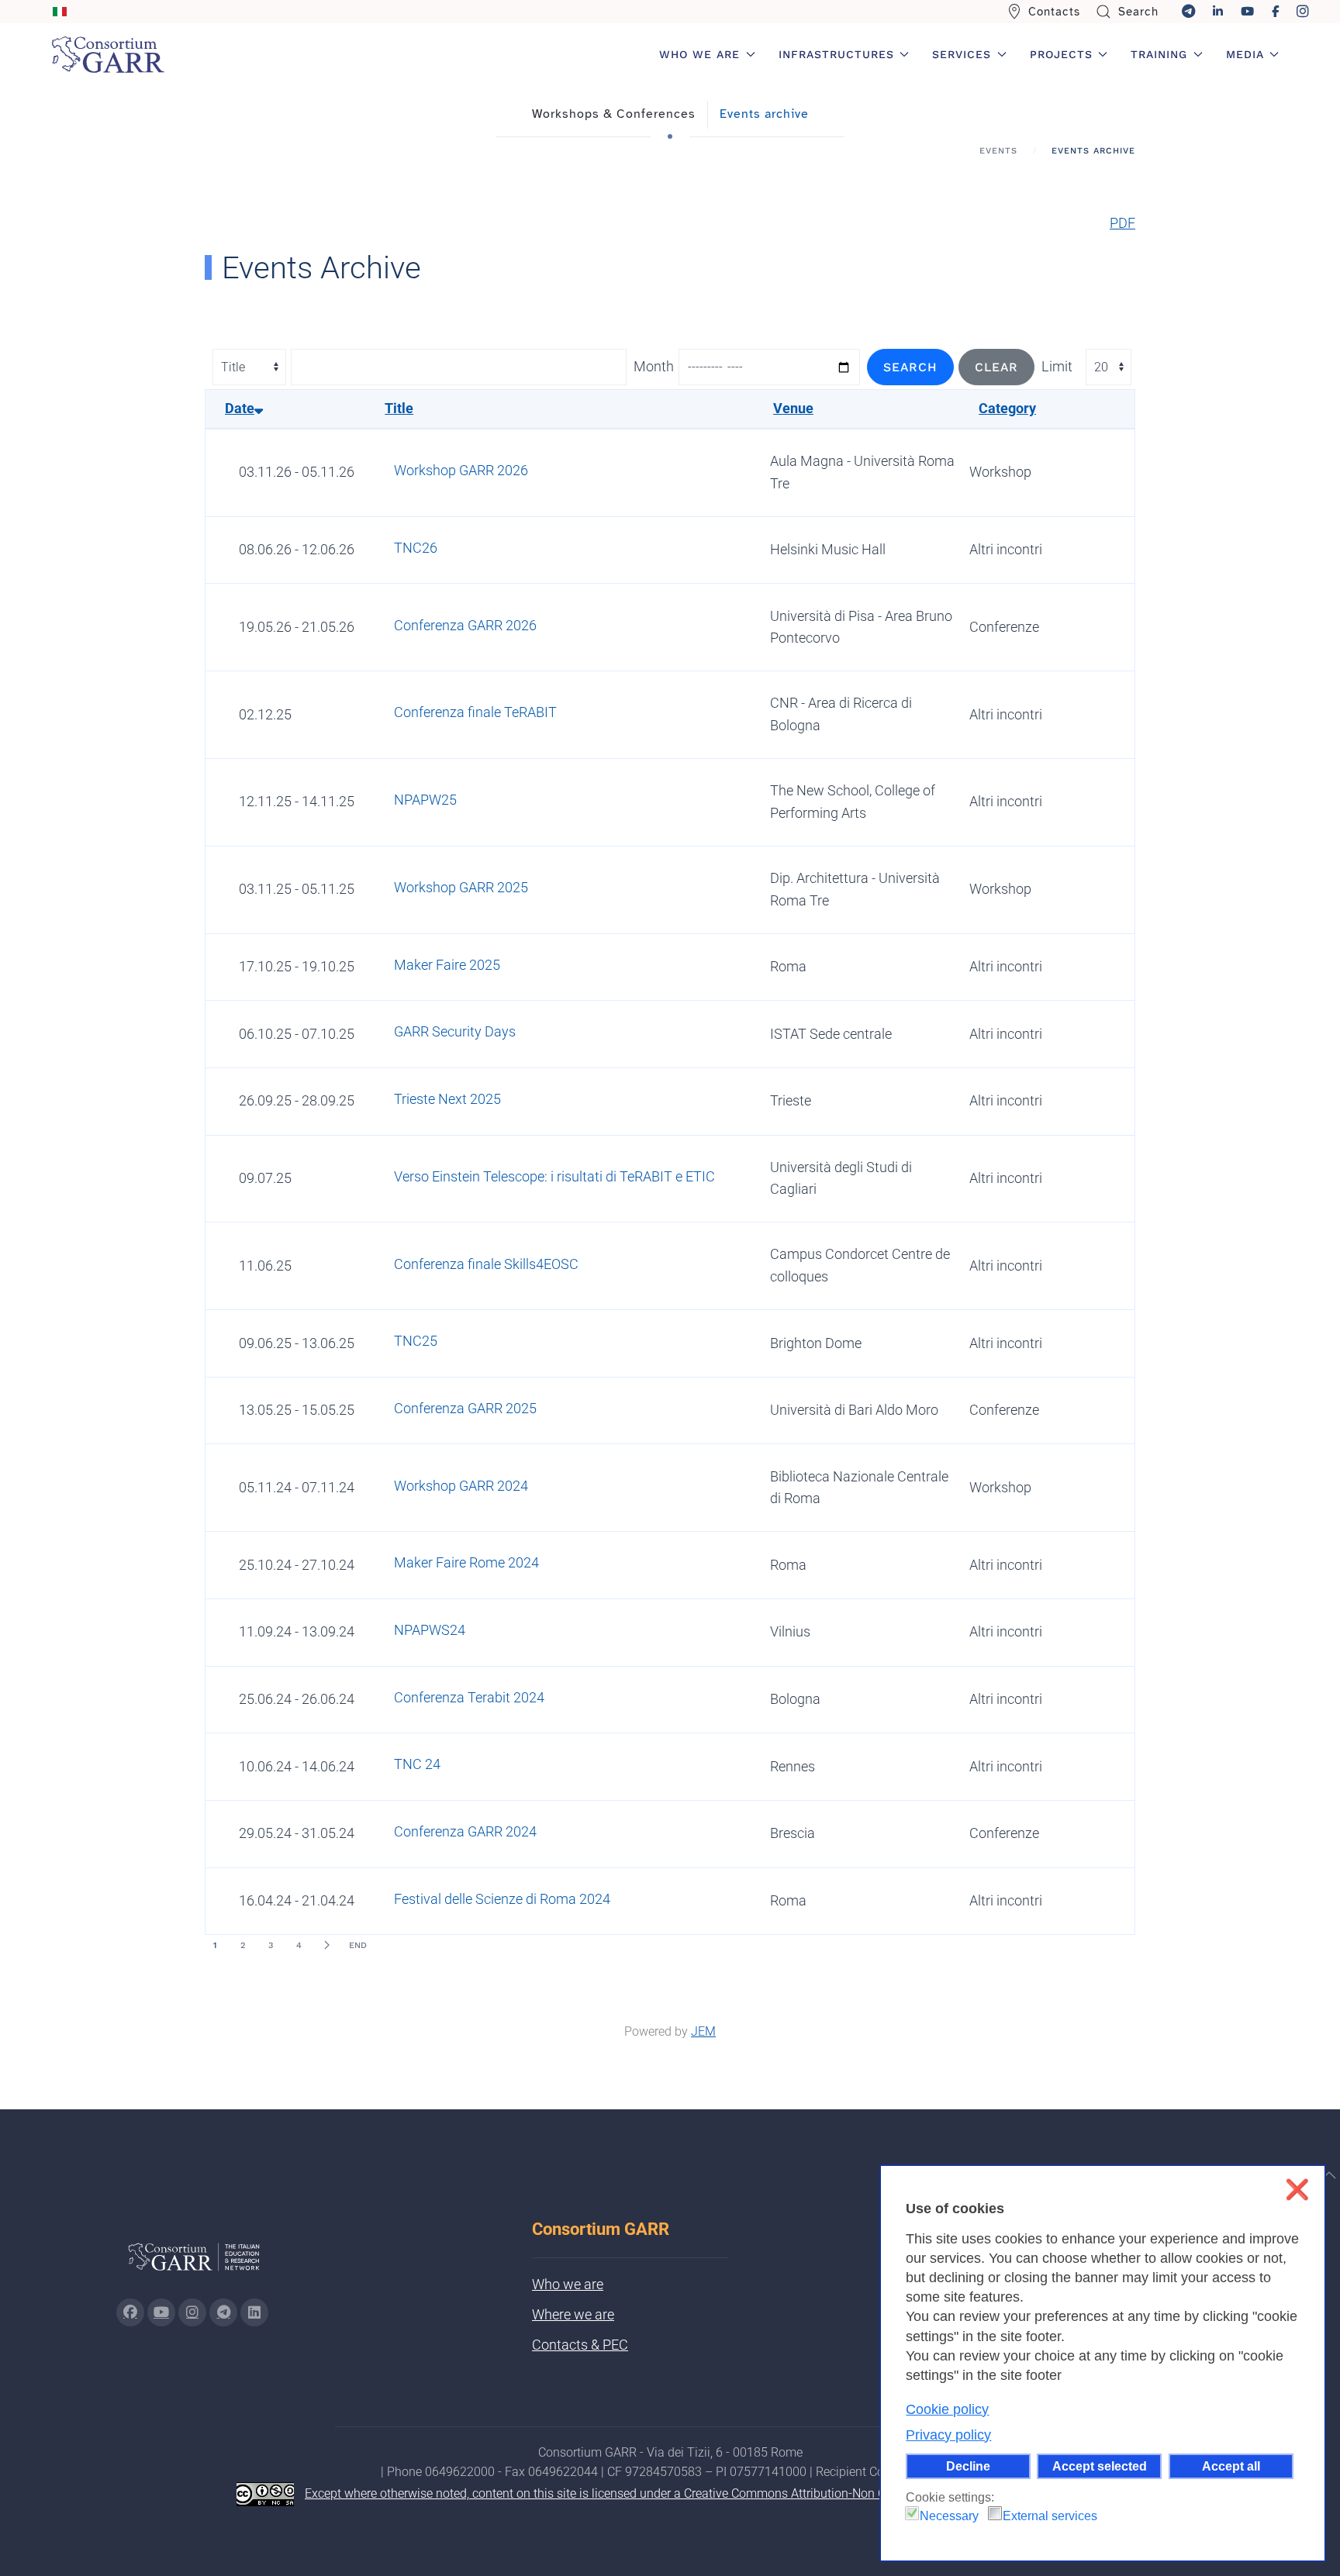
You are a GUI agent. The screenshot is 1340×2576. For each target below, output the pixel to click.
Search (1138, 12)
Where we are (573, 2314)
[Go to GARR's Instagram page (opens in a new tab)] (130, 2312)
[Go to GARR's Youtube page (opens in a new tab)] (161, 2312)
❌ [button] (1297, 2190)
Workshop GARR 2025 (461, 887)
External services (1050, 2516)
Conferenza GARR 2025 (465, 1408)
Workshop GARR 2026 (461, 470)
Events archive (764, 114)
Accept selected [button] (1100, 2466)
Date (240, 408)
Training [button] (1159, 54)
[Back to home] (108, 54)
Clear (996, 367)
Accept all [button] (1231, 2466)
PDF (1122, 223)
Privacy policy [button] (948, 2435)
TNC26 (416, 548)
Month (654, 366)
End (358, 1945)
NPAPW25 (425, 800)
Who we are (568, 2284)
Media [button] (1245, 54)
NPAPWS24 (430, 1630)
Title (399, 408)
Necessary (949, 2516)
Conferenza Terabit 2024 (469, 1697)
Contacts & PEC (580, 2345)
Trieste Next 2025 (447, 1099)
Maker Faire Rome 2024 (466, 1562)
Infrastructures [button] (836, 54)
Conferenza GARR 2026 (465, 625)
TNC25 (416, 1341)
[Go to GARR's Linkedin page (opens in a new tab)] (254, 2312)
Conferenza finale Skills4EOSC (486, 1264)
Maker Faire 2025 (447, 965)
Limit (1057, 366)
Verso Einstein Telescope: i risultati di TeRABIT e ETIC (554, 1176)
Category (1007, 408)
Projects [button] (1061, 54)
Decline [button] (968, 2466)
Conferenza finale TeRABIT (475, 712)
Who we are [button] (699, 54)
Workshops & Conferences (614, 114)
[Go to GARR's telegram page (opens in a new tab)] (223, 2312)
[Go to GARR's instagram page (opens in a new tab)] (192, 2312)
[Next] (326, 1945)
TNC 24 (417, 1764)
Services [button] (962, 54)
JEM (703, 2031)
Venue (793, 408)
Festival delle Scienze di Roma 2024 (502, 1899)
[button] (1329, 2175)
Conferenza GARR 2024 (465, 1831)
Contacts (1054, 12)
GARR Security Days (455, 1031)
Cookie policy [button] (947, 2409)
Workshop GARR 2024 (461, 1486)
